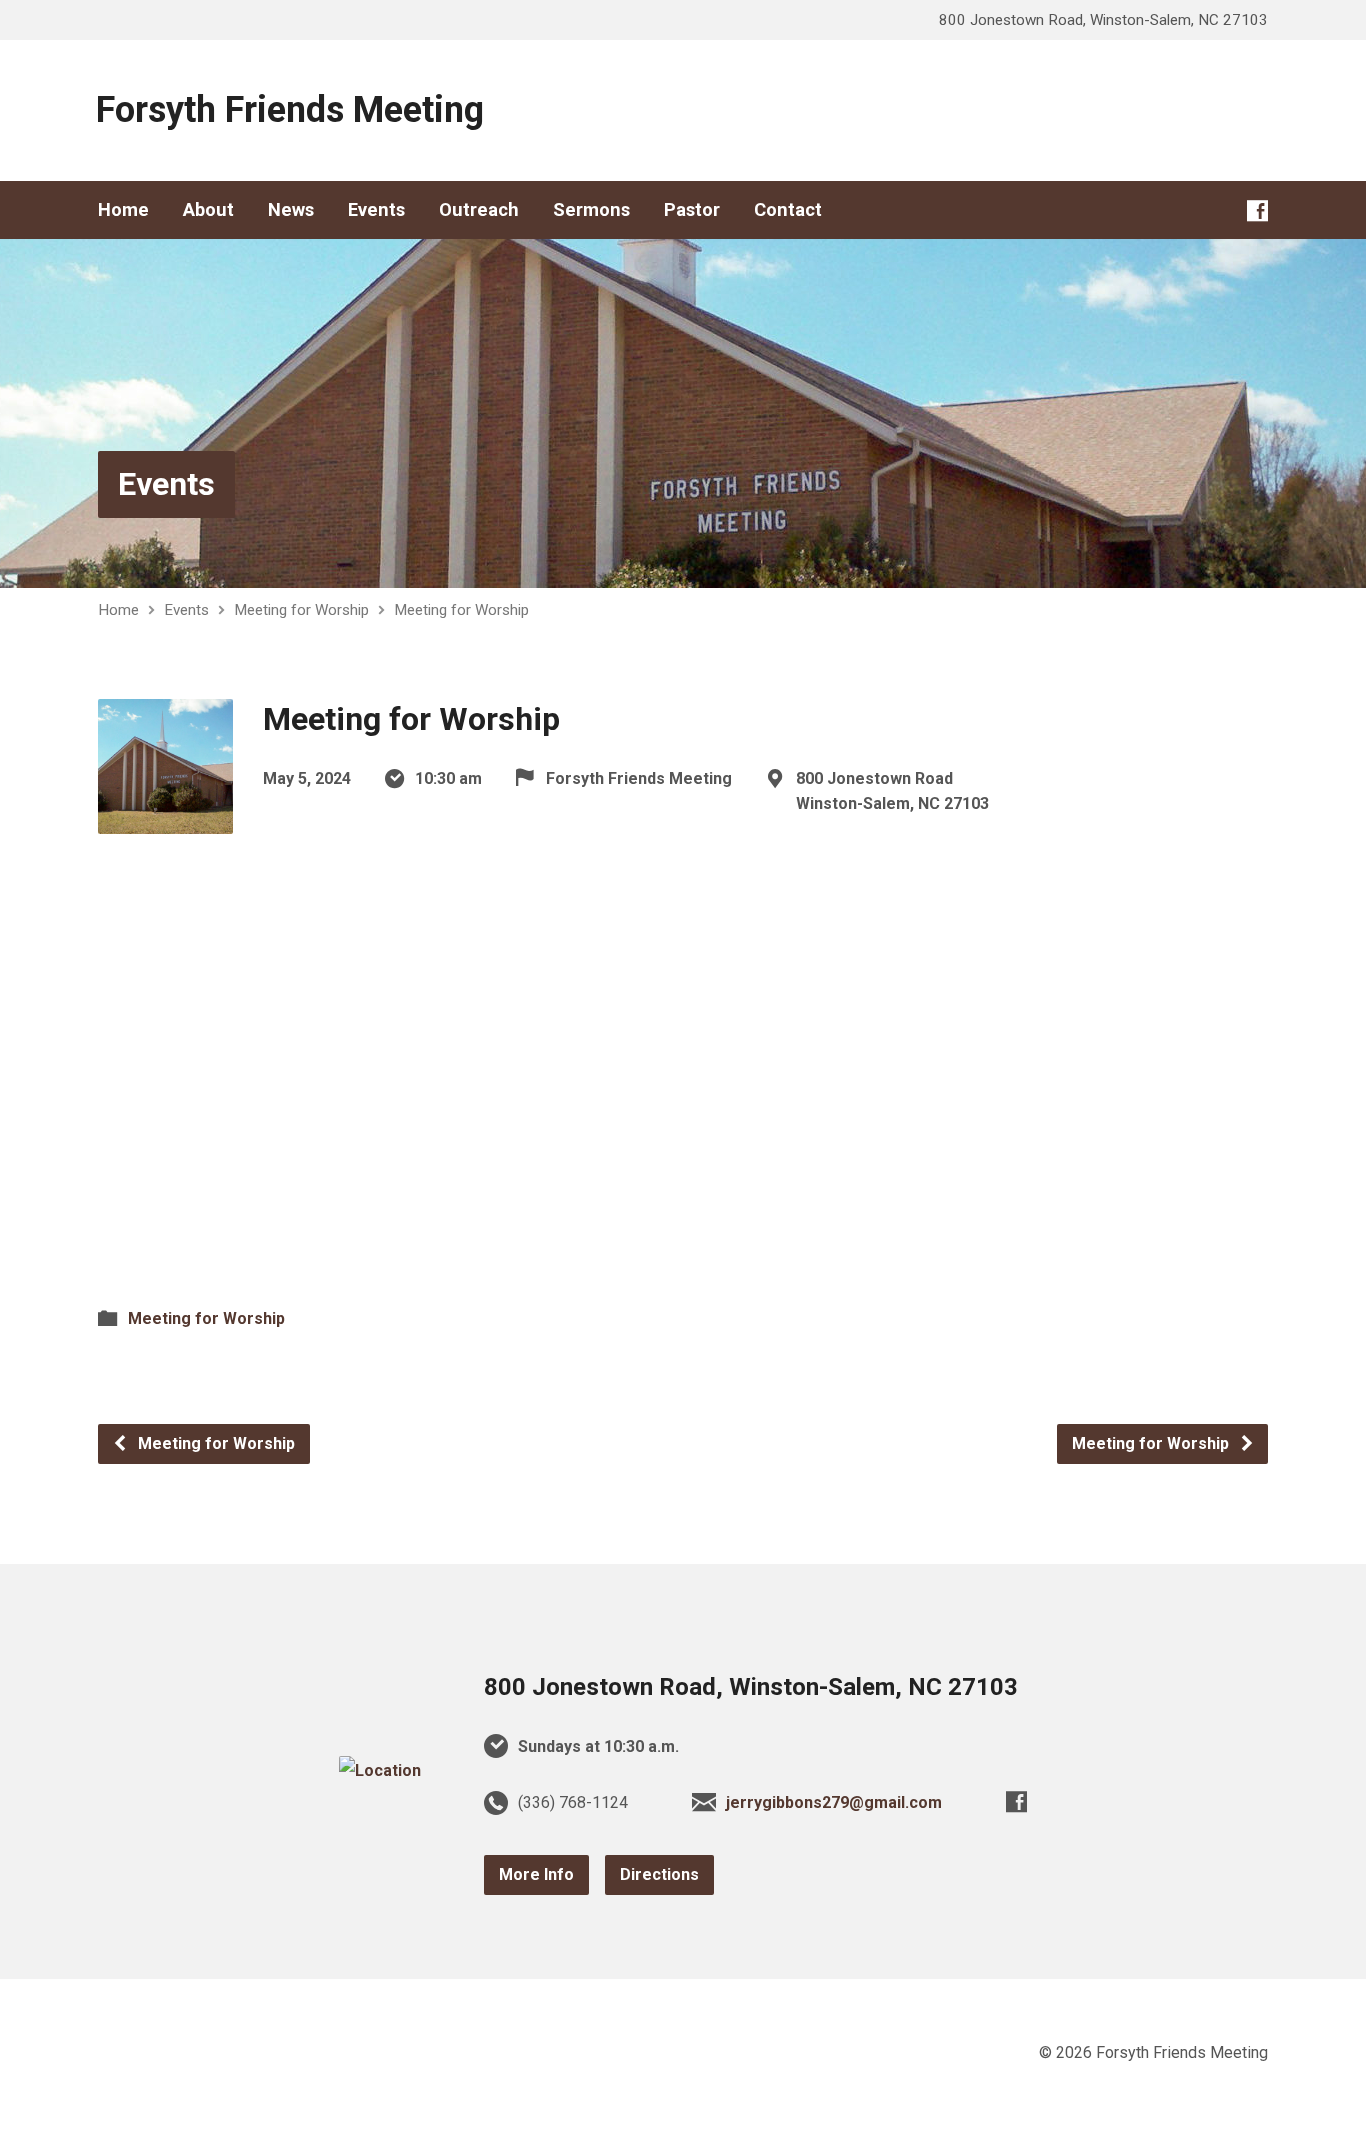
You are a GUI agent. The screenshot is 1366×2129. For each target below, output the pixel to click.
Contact (788, 210)
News (291, 210)
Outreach (479, 210)
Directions (659, 1874)
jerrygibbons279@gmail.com (834, 1802)
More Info (536, 1874)
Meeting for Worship (301, 610)
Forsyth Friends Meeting (290, 110)
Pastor (692, 210)
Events (376, 210)
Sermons (591, 210)
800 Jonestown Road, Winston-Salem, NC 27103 (751, 1687)
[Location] (380, 1770)
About (208, 210)
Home (123, 210)
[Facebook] (1257, 210)
